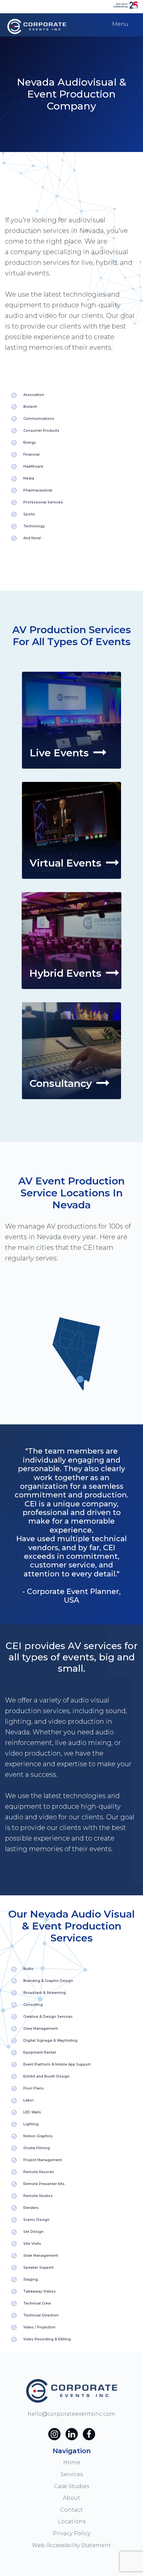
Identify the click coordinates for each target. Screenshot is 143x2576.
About (71, 2498)
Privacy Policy (72, 2533)
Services (72, 2474)
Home (72, 2462)
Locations (72, 2521)
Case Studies (71, 2486)
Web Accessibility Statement (71, 2545)
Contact (71, 2510)
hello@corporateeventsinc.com (71, 2414)
